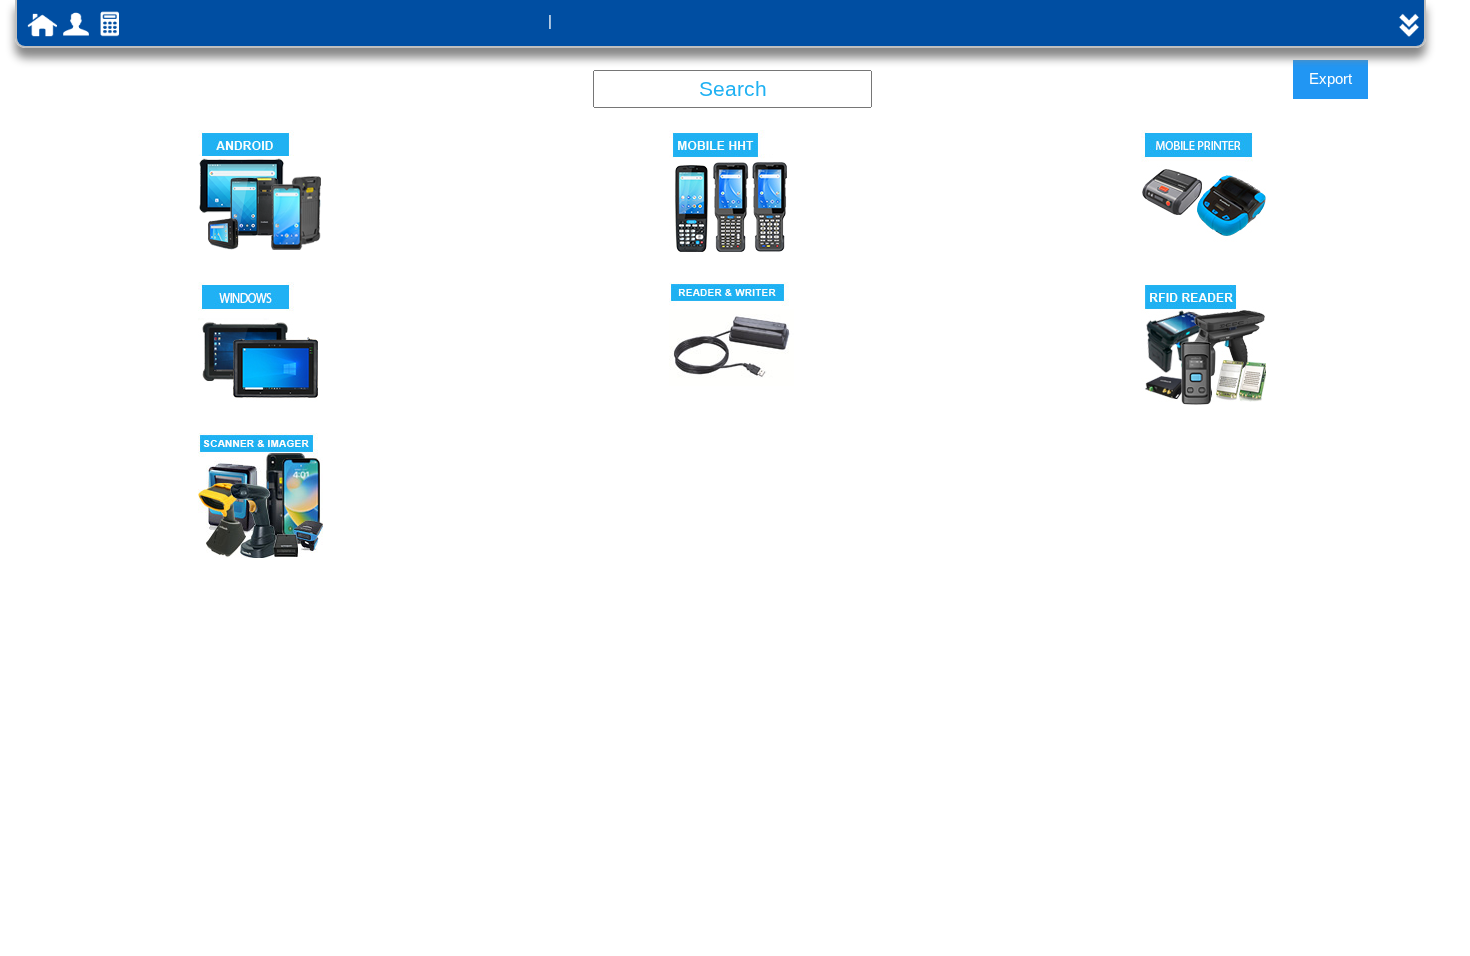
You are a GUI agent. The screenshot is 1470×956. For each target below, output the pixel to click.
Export (1330, 78)
